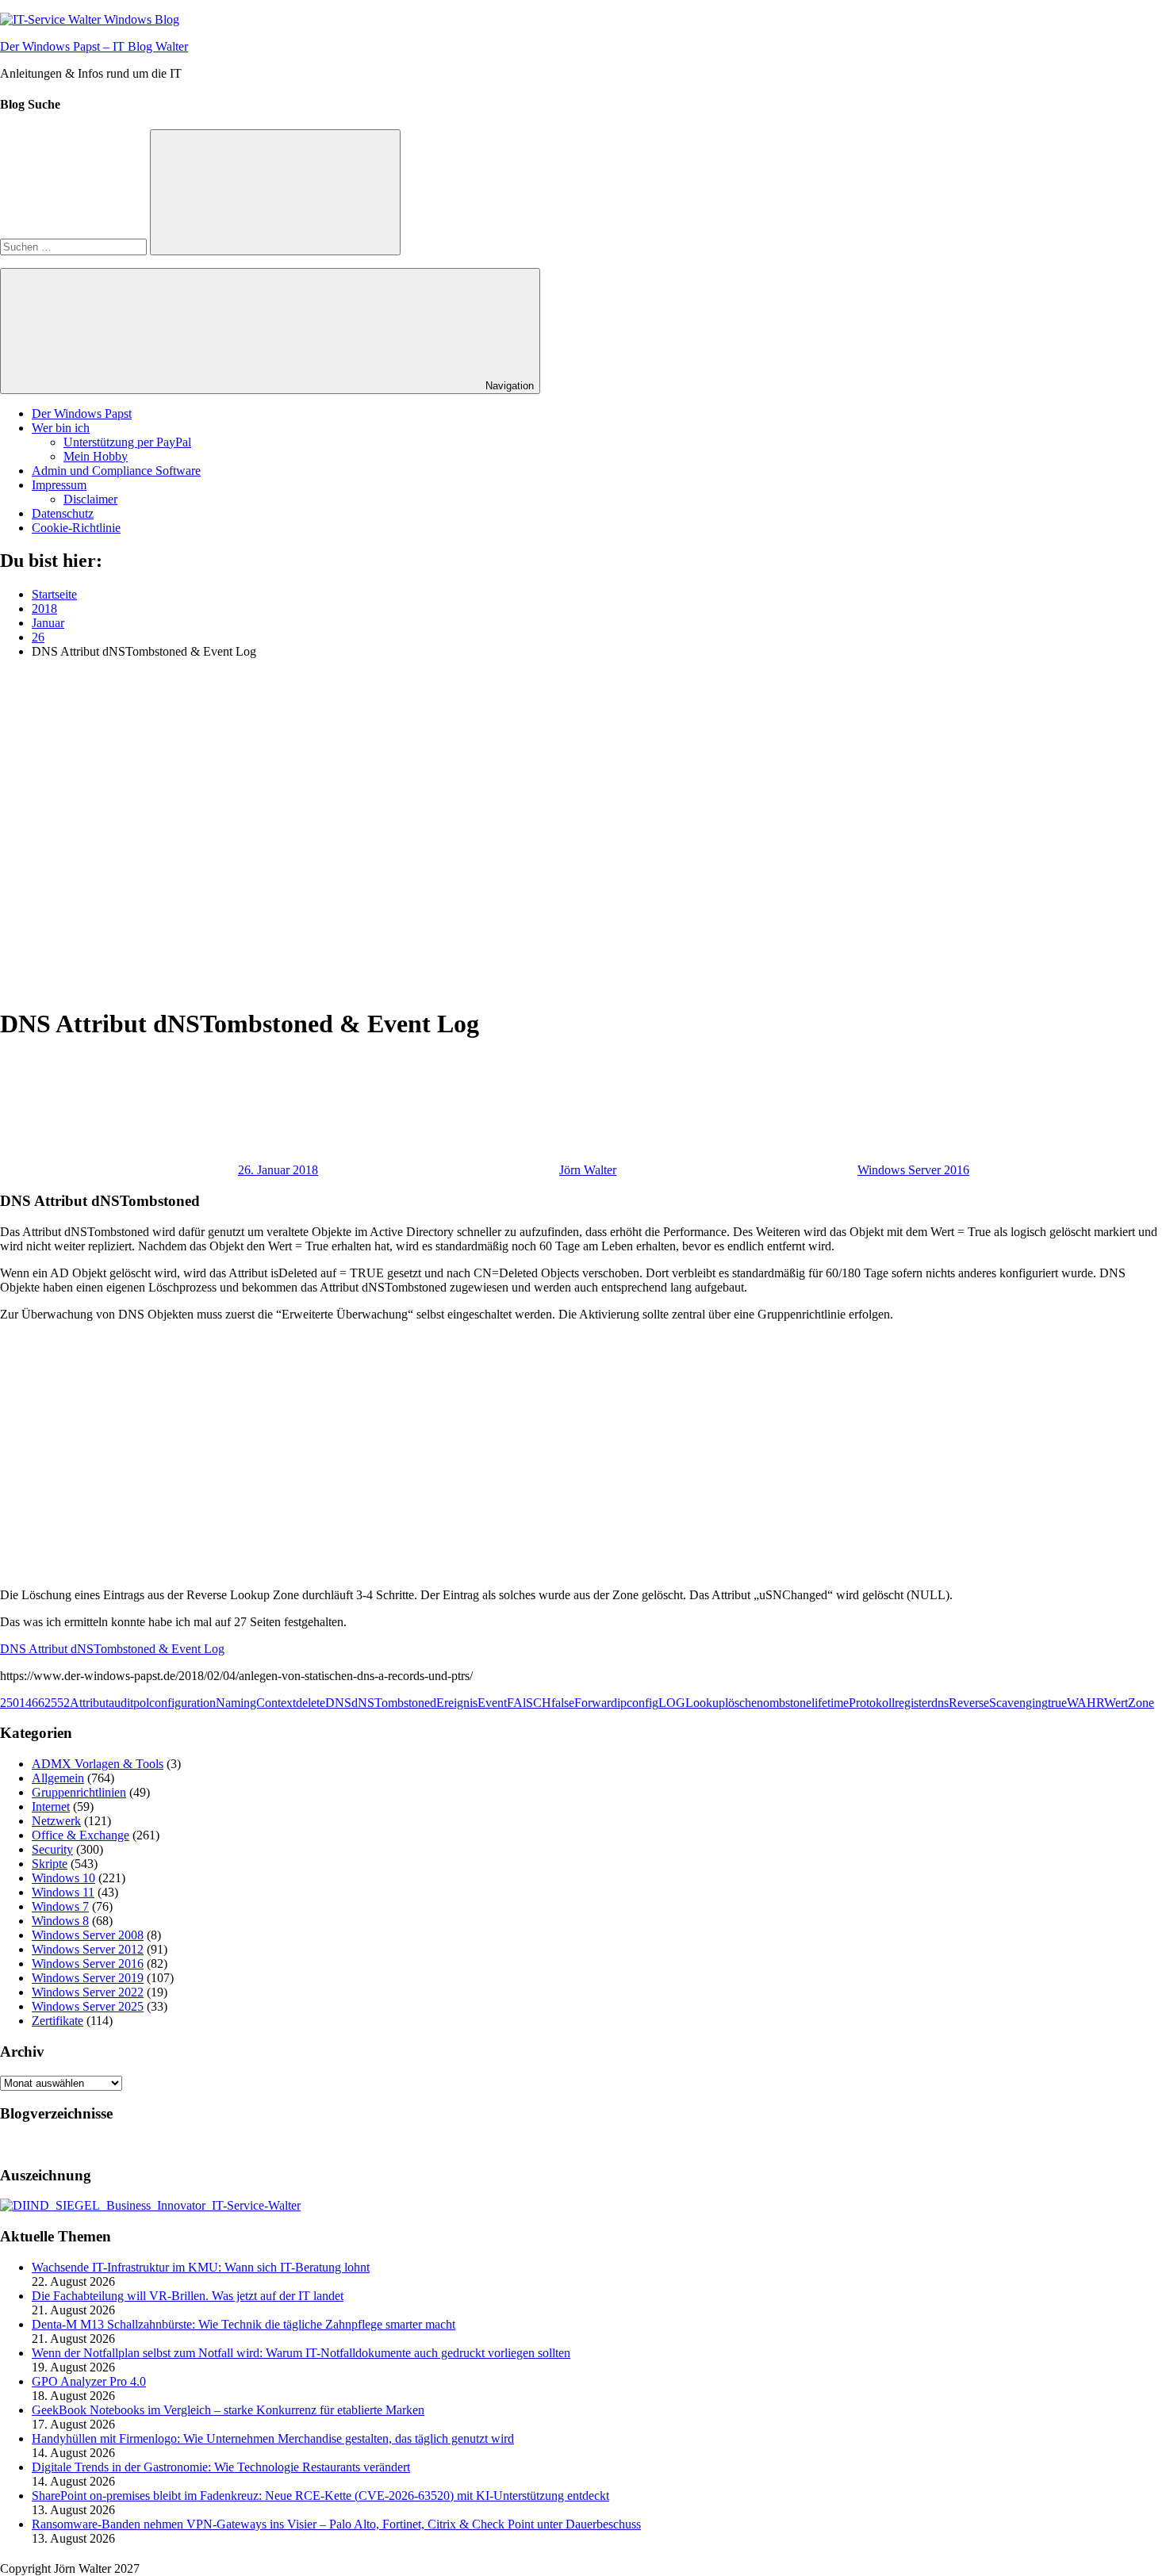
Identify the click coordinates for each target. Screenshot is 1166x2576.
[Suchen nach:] (75, 246)
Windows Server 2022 (88, 1992)
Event (492, 1703)
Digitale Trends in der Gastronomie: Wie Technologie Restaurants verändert (221, 2467)
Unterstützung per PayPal (127, 442)
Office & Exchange (81, 1835)
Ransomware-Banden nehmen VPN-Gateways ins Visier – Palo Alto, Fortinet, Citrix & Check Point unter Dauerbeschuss (336, 2524)
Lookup (705, 1703)
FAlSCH (529, 1703)
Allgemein (58, 1778)
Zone (1141, 1703)
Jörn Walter (588, 1170)
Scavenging (1018, 1703)
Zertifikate (58, 2021)
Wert (1116, 1703)
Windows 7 (60, 1906)
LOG (672, 1703)
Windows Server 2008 (88, 1935)
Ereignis (457, 1703)
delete (311, 1703)
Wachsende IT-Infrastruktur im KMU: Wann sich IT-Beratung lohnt (201, 2267)
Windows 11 (63, 1892)
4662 (38, 1703)
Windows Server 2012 (88, 1949)
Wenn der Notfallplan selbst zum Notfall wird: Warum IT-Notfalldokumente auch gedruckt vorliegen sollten (301, 2353)
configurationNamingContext (222, 1703)
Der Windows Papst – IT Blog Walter (94, 46)
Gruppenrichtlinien (79, 1792)
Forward (596, 1703)
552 (60, 1703)
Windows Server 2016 (913, 1170)
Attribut (89, 1703)
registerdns (922, 1703)
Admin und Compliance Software (116, 471)
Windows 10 (63, 1878)
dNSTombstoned (394, 1703)
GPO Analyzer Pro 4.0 (89, 2381)
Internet (51, 1807)
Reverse (969, 1703)
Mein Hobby (96, 456)
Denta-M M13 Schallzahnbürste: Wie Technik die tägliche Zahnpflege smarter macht (244, 2324)
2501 (13, 1703)
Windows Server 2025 (88, 2006)
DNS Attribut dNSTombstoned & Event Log (112, 1649)
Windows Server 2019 (88, 1978)
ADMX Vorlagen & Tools (98, 1764)
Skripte (50, 1864)
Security (52, 1849)
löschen (744, 1703)
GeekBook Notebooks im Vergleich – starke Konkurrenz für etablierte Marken (228, 2410)
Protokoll (872, 1703)
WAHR (1085, 1703)
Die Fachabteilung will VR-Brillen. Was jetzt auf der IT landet (188, 2296)
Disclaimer (90, 499)
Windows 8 (60, 1921)
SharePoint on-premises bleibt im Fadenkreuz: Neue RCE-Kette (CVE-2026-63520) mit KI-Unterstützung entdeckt (320, 2496)
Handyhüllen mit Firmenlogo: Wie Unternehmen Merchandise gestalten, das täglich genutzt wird (273, 2438)
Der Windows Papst (82, 413)
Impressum (59, 485)
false (563, 1703)
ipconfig (638, 1703)
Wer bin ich (61, 428)
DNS (338, 1703)
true (1057, 1703)
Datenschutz (63, 513)
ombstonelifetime (806, 1703)
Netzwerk (56, 1821)
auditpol (129, 1703)
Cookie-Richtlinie (76, 528)
